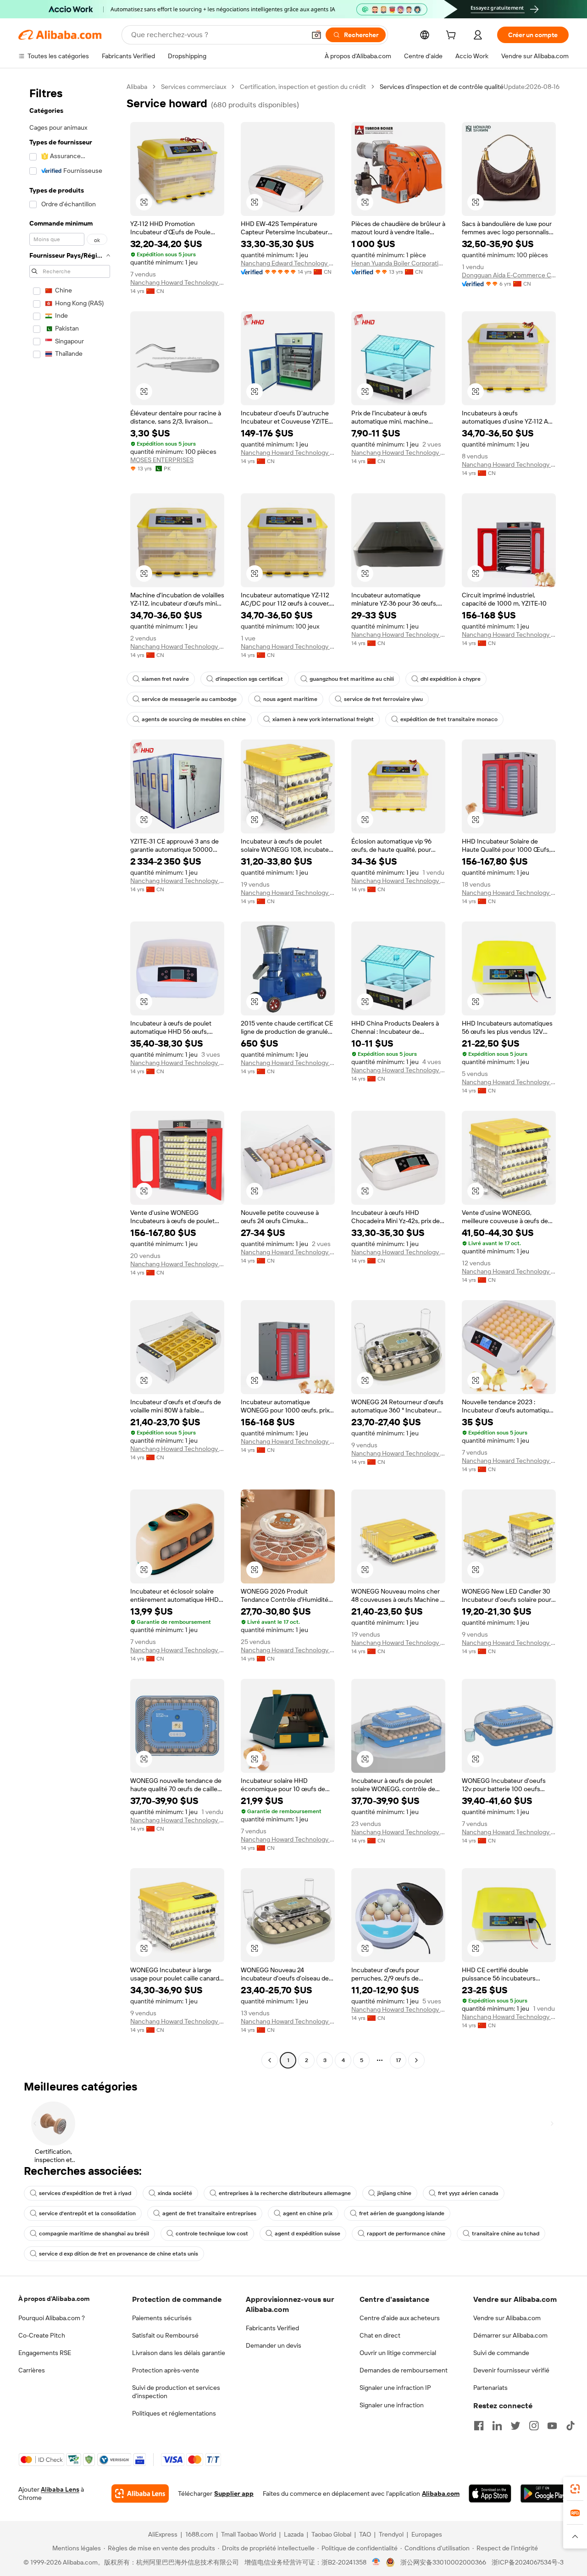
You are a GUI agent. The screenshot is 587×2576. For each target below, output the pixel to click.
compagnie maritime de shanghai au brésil (94, 2234)
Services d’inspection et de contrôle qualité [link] (442, 87)
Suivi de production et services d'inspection (176, 2392)
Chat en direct (380, 2335)
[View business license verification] (376, 2562)
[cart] (453, 36)
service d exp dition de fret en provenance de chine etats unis (119, 2254)
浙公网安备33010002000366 (443, 2562)
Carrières (32, 2370)
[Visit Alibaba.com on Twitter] (515, 2426)
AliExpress (163, 2534)
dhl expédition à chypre (451, 679)
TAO (365, 2534)
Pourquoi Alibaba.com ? (52, 2318)
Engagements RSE (45, 2353)
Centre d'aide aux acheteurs (400, 2318)
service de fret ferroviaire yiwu (383, 699)
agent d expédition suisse (307, 2234)
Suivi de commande (501, 2353)
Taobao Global (331, 2534)
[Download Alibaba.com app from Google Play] (545, 2493)
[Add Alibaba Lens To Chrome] (140, 2493)
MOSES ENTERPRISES (162, 460)
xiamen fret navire (165, 679)
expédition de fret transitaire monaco (449, 719)
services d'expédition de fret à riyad (85, 2193)
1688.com (199, 2534)
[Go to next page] (416, 2060)
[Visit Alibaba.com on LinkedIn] (497, 2426)
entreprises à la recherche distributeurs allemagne (285, 2193)
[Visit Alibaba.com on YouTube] (552, 2426)
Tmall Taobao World (249, 2534)
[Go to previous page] (270, 2060)
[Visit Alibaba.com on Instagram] (534, 2426)
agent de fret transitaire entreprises (209, 2213)
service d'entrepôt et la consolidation (87, 2213)
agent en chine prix (308, 2213)
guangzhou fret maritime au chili (352, 679)
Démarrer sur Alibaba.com (510, 2335)
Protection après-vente (166, 2370)
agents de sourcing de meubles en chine (194, 719)
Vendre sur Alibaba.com (507, 2318)
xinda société (175, 2193)
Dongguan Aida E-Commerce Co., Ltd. (509, 275)
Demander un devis (274, 2345)
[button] (316, 35)
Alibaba (137, 87)
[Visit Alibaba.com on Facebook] (479, 2426)
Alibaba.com (441, 2493)
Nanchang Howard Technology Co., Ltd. (177, 282)
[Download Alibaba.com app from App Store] (490, 2493)
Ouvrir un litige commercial (398, 2353)
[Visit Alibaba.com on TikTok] (570, 2426)
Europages (427, 2534)
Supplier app (234, 2493)
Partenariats (490, 2388)
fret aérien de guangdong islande (402, 2213)
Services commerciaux (194, 87)
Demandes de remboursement (404, 2370)
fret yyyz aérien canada (468, 2193)
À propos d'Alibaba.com (54, 2299)
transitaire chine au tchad (506, 2234)
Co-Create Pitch (42, 2335)
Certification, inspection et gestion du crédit (303, 87)
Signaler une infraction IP (395, 2388)
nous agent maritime (290, 699)
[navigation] (70, 1075)
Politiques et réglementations (174, 2413)
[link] (575, 2489)
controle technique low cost (212, 2234)
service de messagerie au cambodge (189, 699)
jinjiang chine (394, 2193)
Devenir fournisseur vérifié (511, 2370)
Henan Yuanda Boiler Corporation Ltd (398, 263)
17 (398, 2060)
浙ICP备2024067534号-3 (528, 2562)
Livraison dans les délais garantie (179, 2353)
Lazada (294, 2534)
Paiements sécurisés (162, 2318)
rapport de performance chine (406, 2234)
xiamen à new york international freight (323, 719)
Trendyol (391, 2534)
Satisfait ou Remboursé (165, 2335)
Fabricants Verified (272, 2328)
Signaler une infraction (392, 2405)
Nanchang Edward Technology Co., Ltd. (288, 263)
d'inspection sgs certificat (249, 679)
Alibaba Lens (60, 2489)
